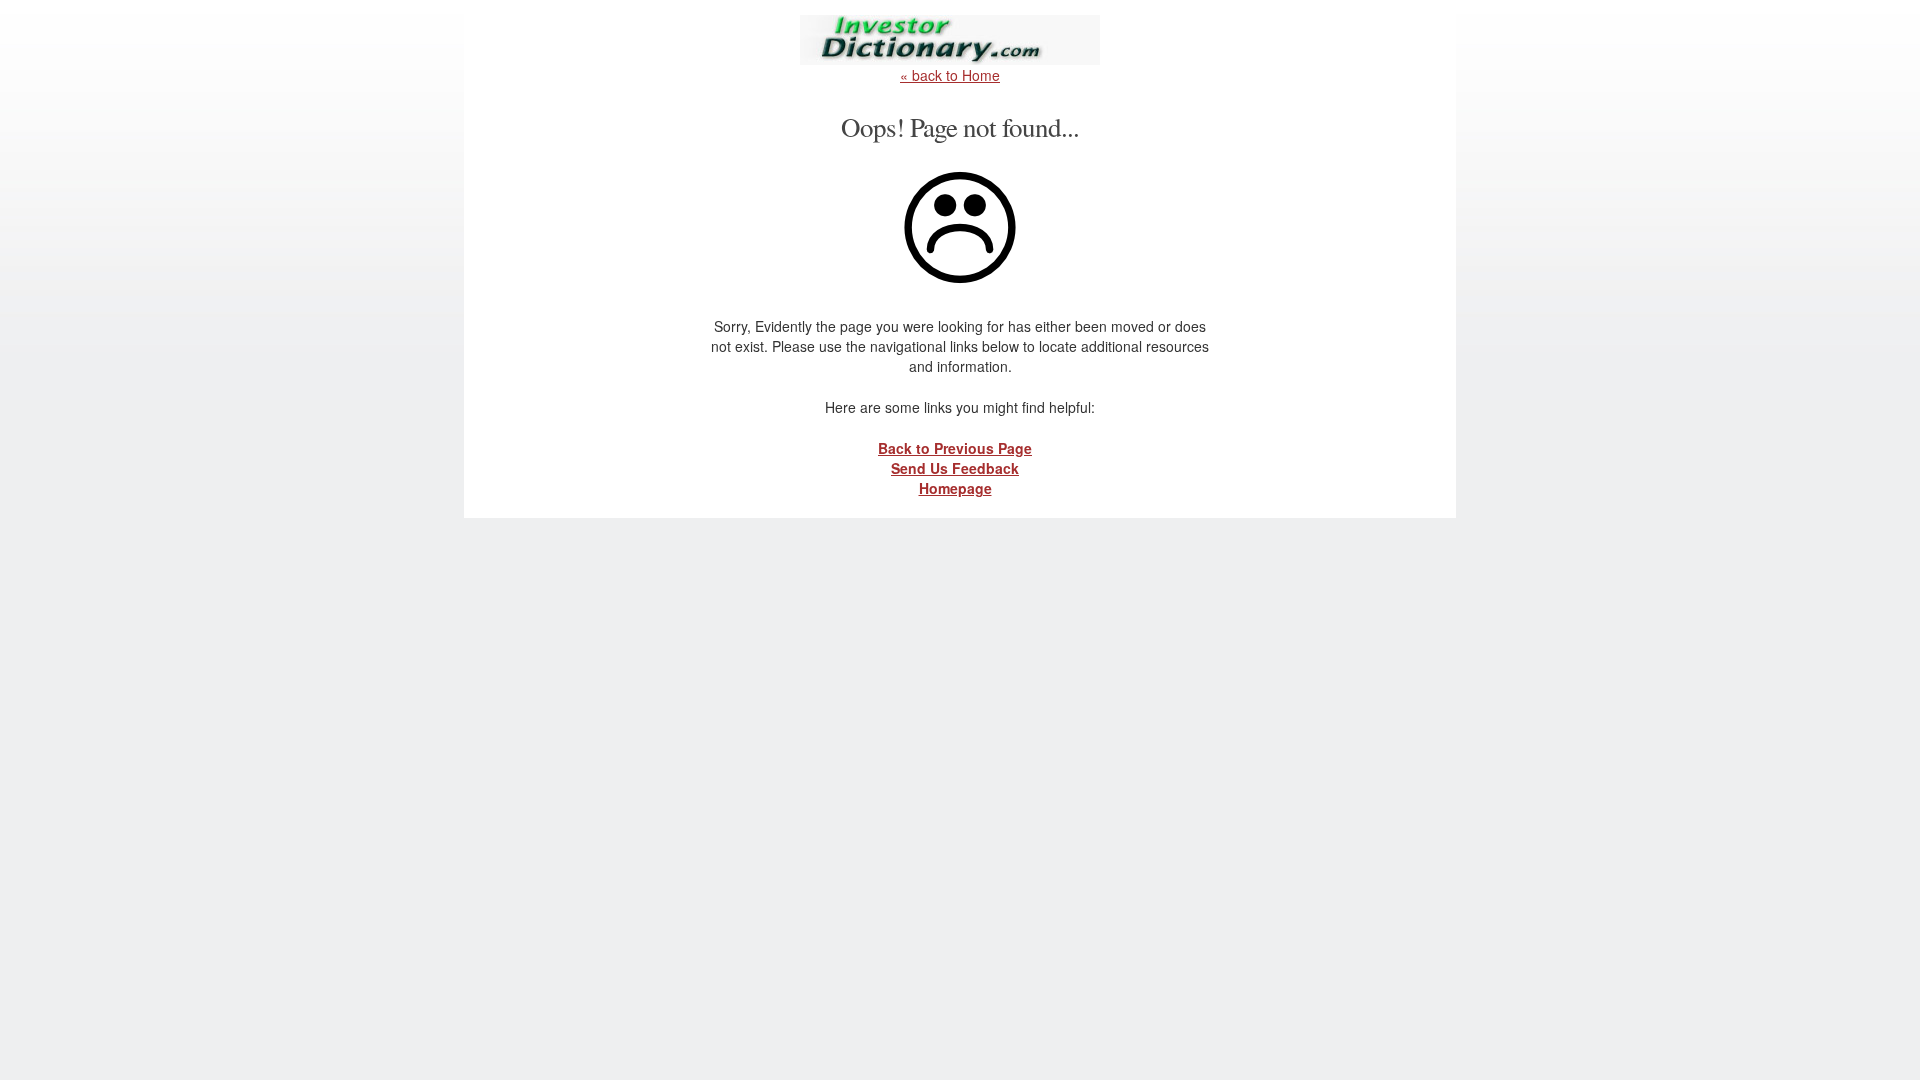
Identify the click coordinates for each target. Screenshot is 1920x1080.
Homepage (955, 488)
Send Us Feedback (955, 468)
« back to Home (950, 75)
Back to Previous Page (955, 448)
